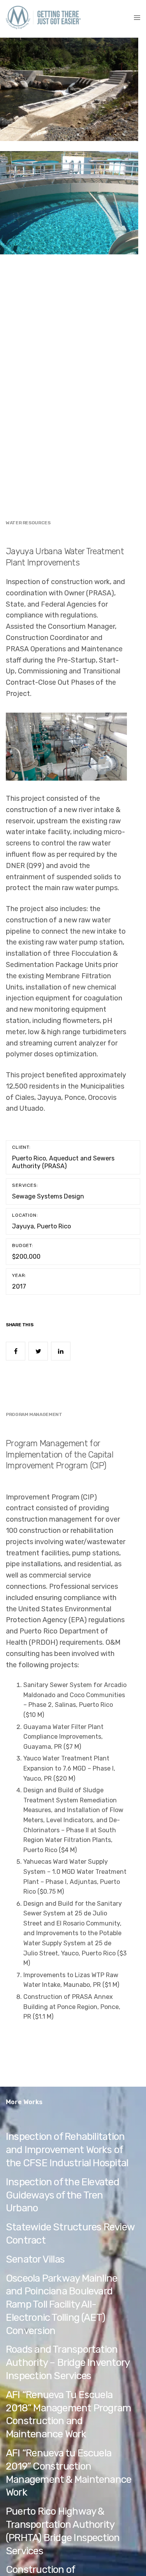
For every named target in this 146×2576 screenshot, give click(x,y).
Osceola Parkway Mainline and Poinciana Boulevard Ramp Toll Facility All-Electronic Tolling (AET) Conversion (62, 2305)
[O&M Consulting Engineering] (43, 17)
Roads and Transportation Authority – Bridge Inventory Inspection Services (68, 2363)
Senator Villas (35, 2259)
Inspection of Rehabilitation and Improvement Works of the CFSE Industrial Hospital (67, 2150)
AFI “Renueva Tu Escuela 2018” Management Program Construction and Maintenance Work (68, 2414)
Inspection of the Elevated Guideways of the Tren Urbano (62, 2195)
